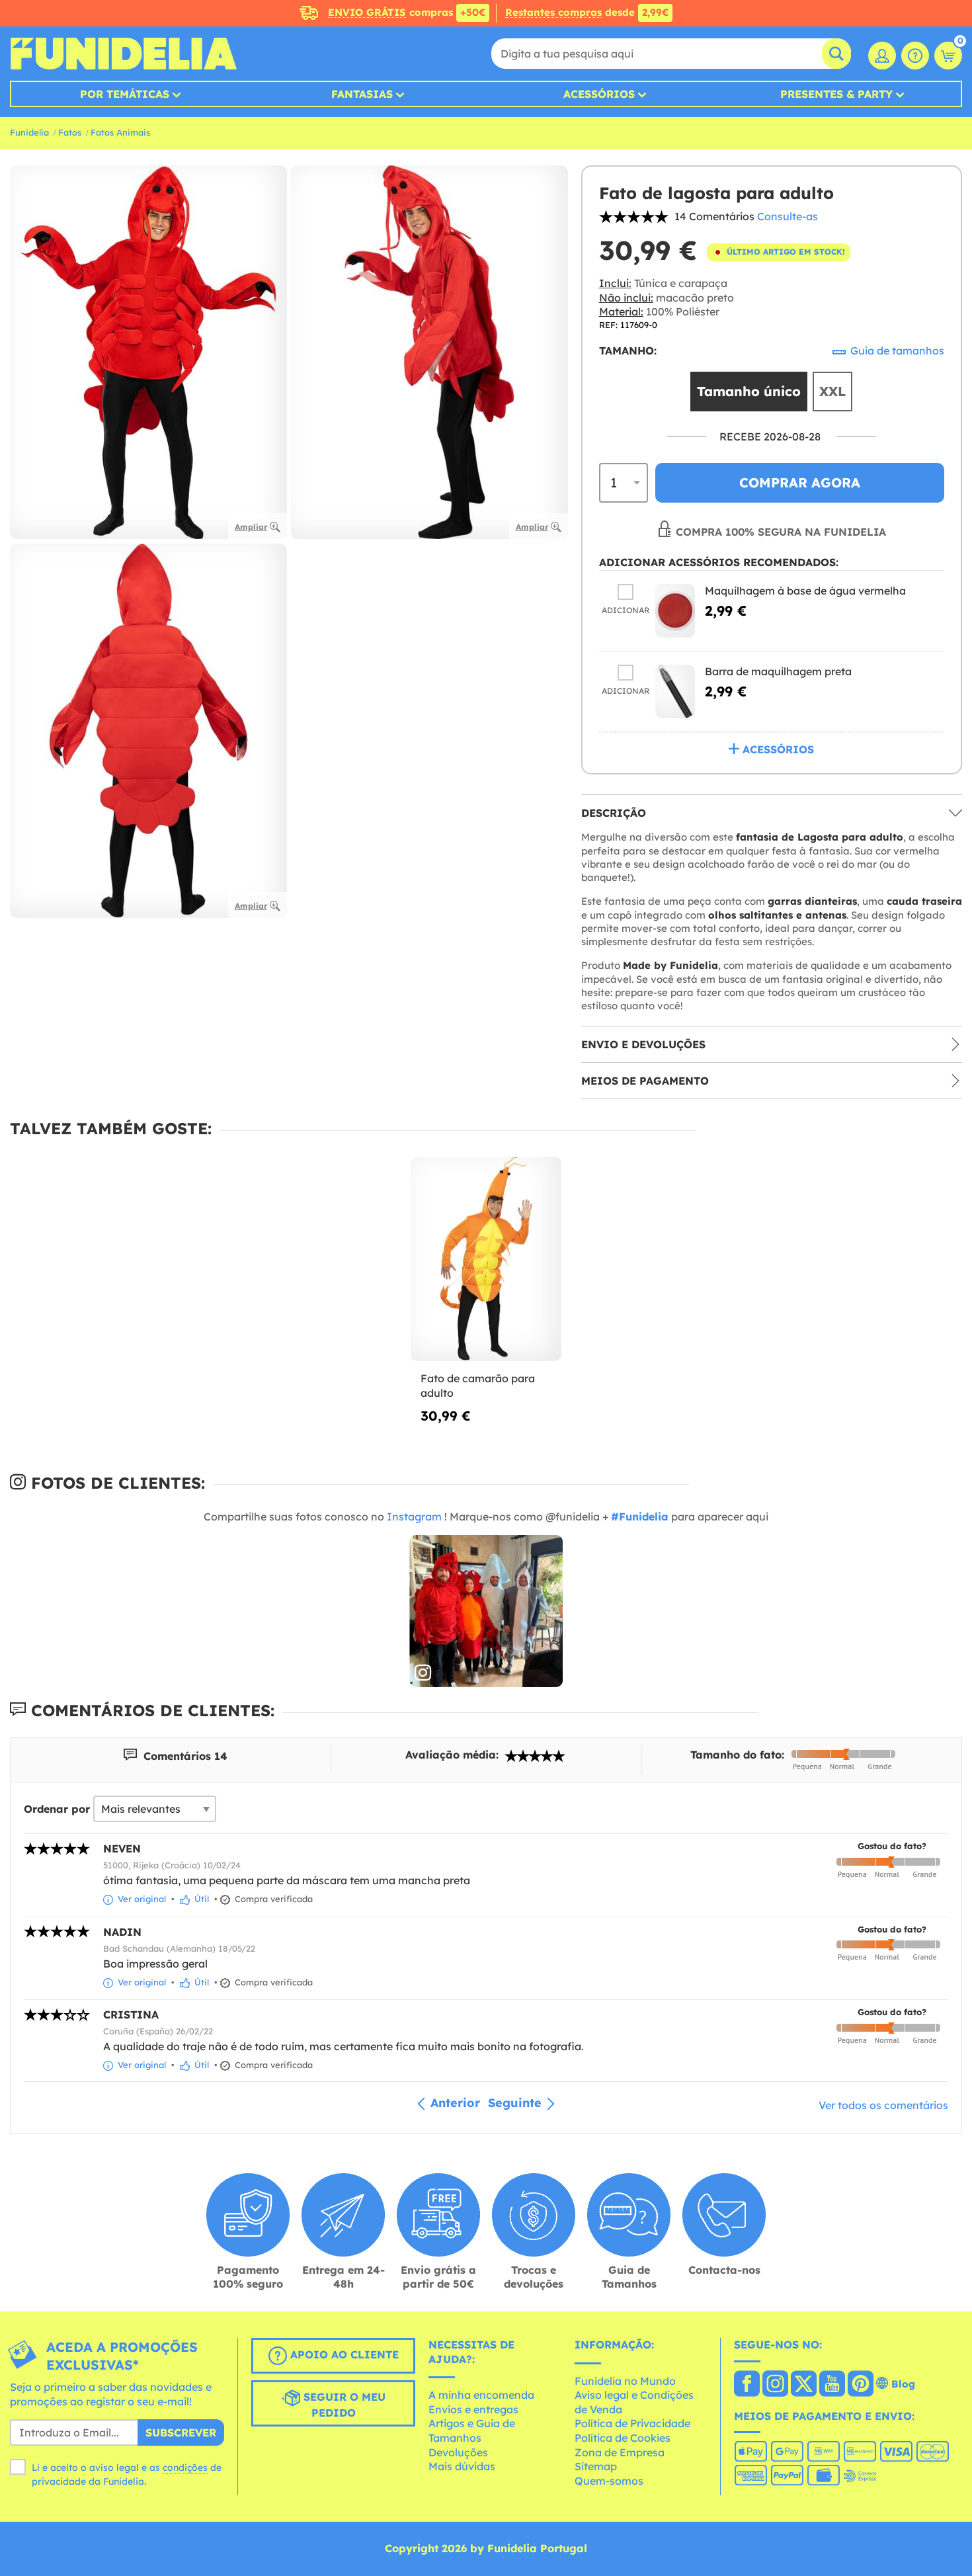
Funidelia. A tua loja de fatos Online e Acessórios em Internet (123, 54)
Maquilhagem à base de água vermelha (805, 591)
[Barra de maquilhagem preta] (675, 691)
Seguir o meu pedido (343, 2405)
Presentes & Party (836, 94)
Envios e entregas (473, 2409)
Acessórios (599, 94)
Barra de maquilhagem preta (778, 671)
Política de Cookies (623, 2438)
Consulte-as (788, 216)
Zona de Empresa (620, 2452)
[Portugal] (747, 2385)
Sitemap (596, 2466)
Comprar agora (800, 482)
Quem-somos (609, 2481)
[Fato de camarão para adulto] (486, 1259)
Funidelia (29, 132)
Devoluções (458, 2452)
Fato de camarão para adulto (478, 1386)
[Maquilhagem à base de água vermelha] (675, 611)
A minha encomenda (481, 2395)
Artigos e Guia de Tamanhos (472, 2431)
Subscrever (181, 2432)
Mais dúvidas (462, 2466)
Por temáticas (125, 94)
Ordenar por (57, 1809)
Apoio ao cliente (343, 2354)
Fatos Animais (120, 132)
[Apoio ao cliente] (915, 56)
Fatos (70, 132)
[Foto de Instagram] (486, 1612)
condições (185, 2468)
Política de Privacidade (632, 2423)
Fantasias (362, 94)
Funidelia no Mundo (625, 2381)
